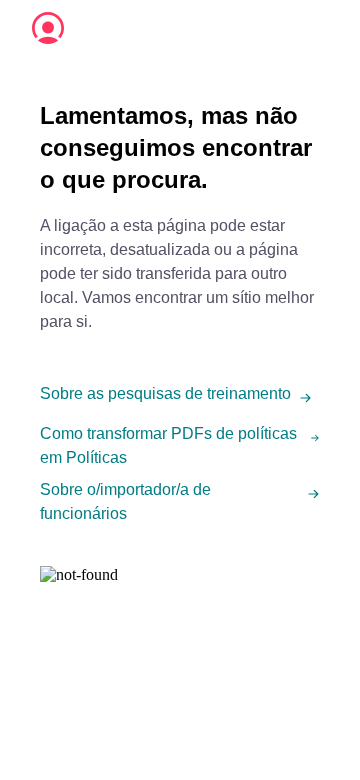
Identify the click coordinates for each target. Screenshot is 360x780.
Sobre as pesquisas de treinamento (165, 393)
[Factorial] (48, 28)
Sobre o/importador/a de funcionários (125, 501)
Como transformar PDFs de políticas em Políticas (168, 445)
